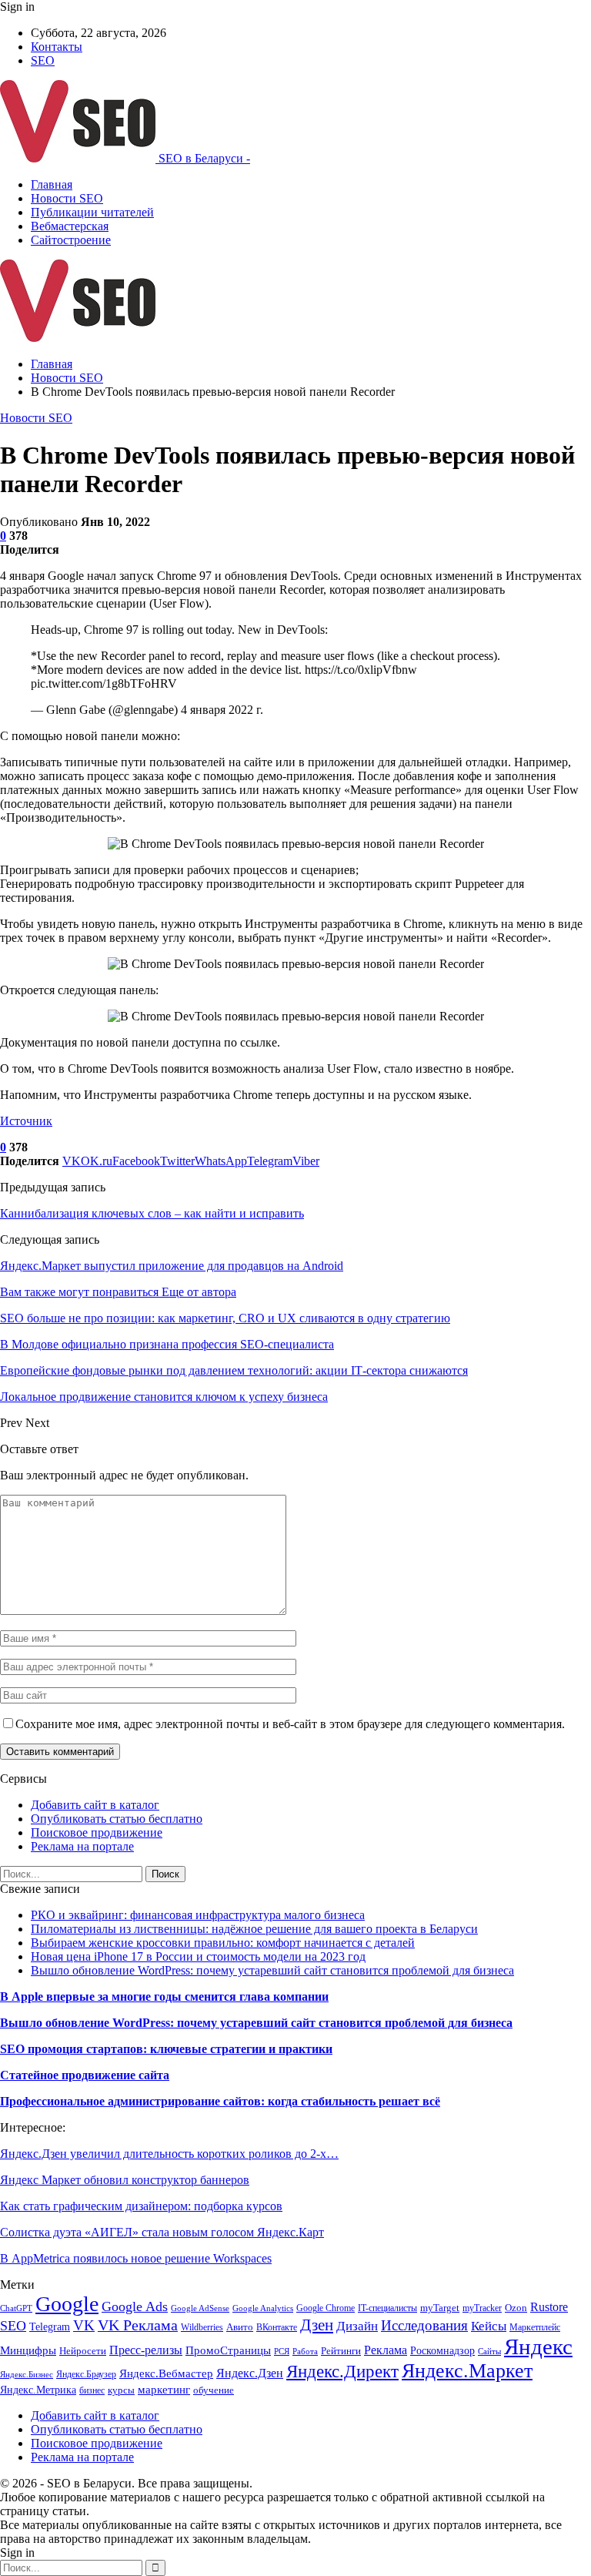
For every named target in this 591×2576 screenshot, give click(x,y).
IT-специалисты (387, 2308)
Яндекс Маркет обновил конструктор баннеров (125, 2180)
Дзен (317, 2325)
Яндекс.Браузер (86, 2374)
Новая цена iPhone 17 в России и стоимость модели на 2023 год (198, 1956)
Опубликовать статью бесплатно (117, 1819)
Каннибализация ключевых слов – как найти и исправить (152, 1213)
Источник (26, 1121)
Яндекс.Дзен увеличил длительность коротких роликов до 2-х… (169, 2154)
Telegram (50, 2326)
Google (67, 2304)
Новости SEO (67, 198)
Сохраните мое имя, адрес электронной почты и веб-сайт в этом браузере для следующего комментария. (290, 1724)
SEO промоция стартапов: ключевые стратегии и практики (166, 2049)
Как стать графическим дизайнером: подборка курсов (141, 2206)
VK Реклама (138, 2325)
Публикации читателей (92, 212)
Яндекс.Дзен (250, 2373)
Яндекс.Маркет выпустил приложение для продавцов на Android (172, 1266)
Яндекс (538, 2347)
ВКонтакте (277, 2327)
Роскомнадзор (442, 2351)
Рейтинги (341, 2351)
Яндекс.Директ (342, 2371)
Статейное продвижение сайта (85, 2075)
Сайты (489, 2352)
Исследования (424, 2325)
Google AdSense (200, 2308)
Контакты (57, 47)
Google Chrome (326, 2308)
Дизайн (357, 2326)
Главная (52, 184)
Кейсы (489, 2326)
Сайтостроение (71, 240)
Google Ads (135, 2306)
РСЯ (282, 2352)
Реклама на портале (82, 1846)
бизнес (92, 2390)
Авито (240, 2327)
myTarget (440, 2308)
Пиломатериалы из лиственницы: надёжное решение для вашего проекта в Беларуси (254, 1929)
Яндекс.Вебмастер (166, 2373)
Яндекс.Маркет (467, 2371)
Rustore (549, 2307)
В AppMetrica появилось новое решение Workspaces (136, 2258)
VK (84, 2325)
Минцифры (28, 2350)
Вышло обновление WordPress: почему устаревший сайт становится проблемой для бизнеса (272, 1970)
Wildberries (202, 2327)
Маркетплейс (535, 2327)
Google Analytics (263, 2308)
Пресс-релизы (146, 2350)
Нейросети (83, 2351)
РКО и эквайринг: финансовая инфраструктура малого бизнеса (198, 1915)
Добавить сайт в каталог (95, 1805)
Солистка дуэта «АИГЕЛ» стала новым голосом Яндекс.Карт (162, 2232)
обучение (214, 2390)
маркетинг (164, 2389)
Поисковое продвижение (97, 1832)
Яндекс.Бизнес (27, 2375)
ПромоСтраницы (228, 2350)
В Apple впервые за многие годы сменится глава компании (164, 1996)
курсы (121, 2390)
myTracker (482, 2308)
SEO (43, 60)
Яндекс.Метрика (38, 2390)
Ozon (516, 2308)
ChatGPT (16, 2308)
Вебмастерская (70, 226)
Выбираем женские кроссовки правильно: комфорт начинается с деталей (223, 1943)
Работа (305, 2352)
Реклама (386, 2350)
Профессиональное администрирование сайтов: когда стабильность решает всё (220, 2101)
